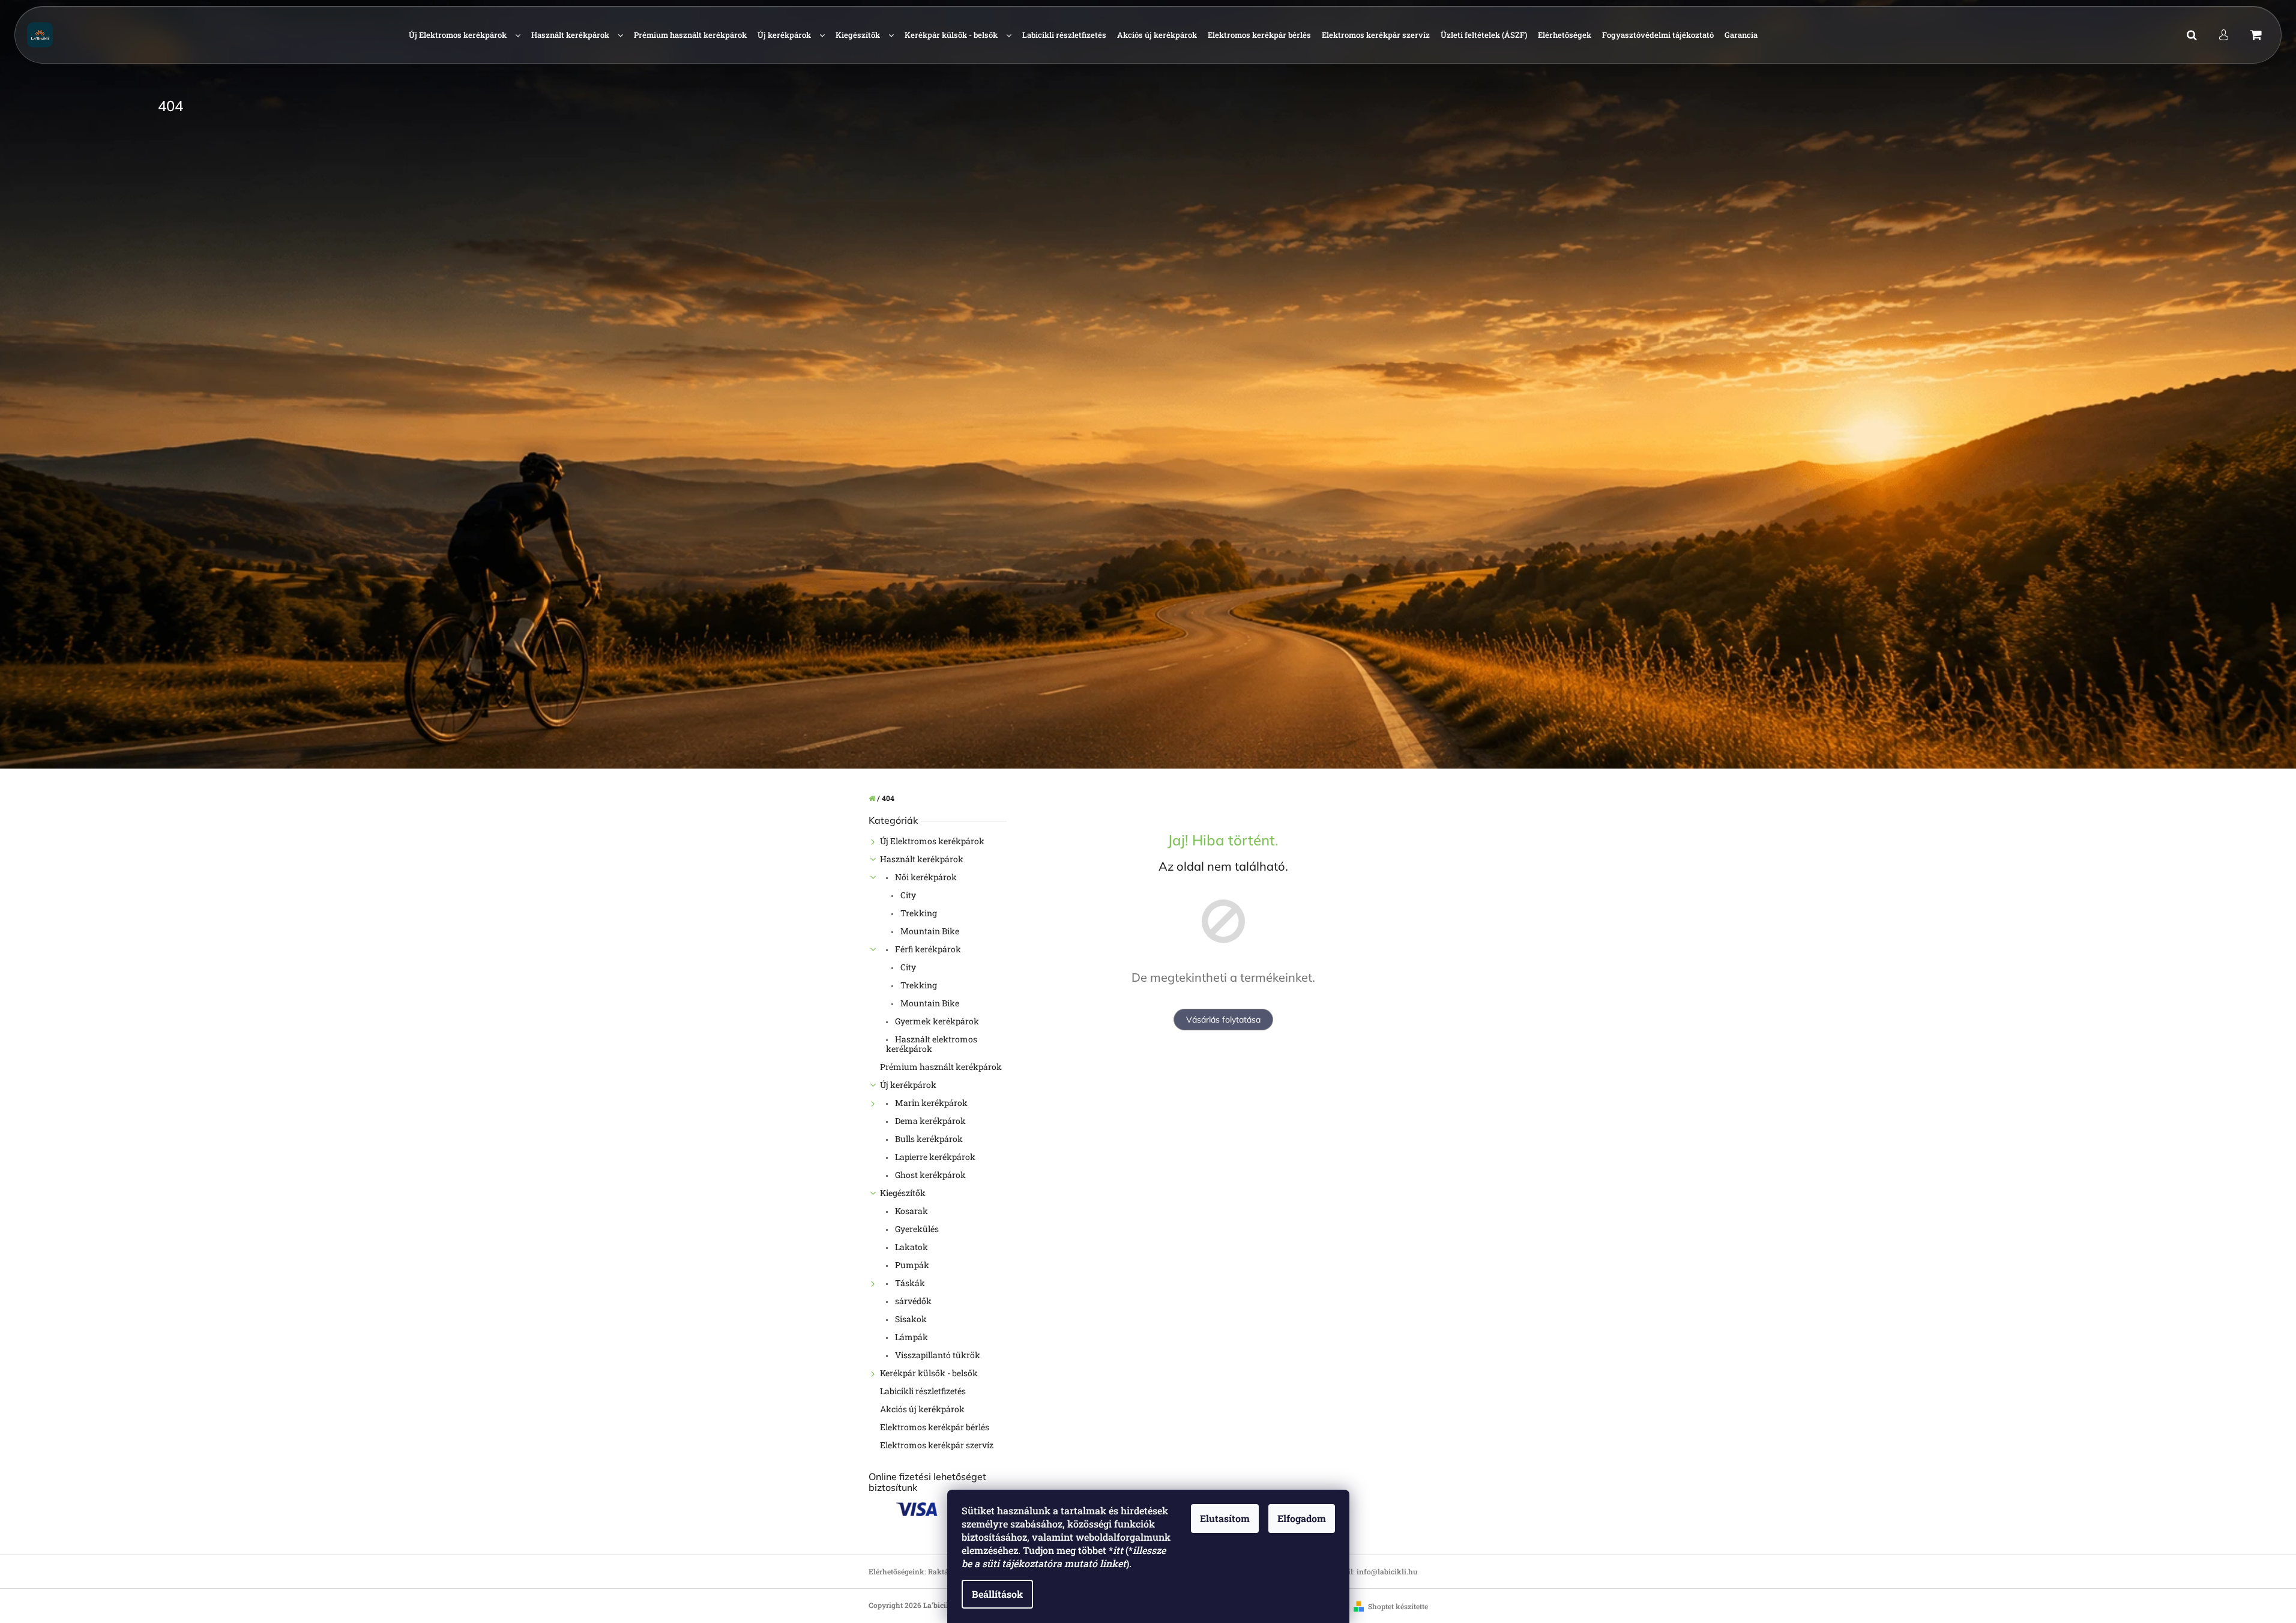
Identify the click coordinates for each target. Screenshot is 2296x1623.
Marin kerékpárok (930, 1103)
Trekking (918, 913)
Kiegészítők (903, 1193)
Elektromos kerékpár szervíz (937, 1445)
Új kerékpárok (908, 1085)
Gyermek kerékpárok (936, 1021)
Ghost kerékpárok (930, 1175)
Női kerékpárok (925, 877)
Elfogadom (1302, 1518)
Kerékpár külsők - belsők (929, 1373)
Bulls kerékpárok (928, 1139)
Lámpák (911, 1337)
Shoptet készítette (1398, 1606)
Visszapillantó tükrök (937, 1355)
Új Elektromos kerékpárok (932, 841)
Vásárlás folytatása (1223, 1020)
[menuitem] (465, 35)
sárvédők (912, 1301)
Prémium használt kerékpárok (941, 1067)
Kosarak (911, 1211)
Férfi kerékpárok (927, 949)
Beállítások (997, 1594)
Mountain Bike (929, 931)
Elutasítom (1225, 1518)
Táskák (909, 1283)
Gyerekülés (916, 1229)
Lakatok (911, 1247)
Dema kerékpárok (930, 1121)
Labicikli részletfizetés (923, 1391)
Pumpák (911, 1265)
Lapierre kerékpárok (934, 1157)
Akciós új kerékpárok (922, 1409)
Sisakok (910, 1319)
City (907, 895)
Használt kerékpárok (922, 859)
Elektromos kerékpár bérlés (935, 1427)
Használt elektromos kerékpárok (932, 1044)
